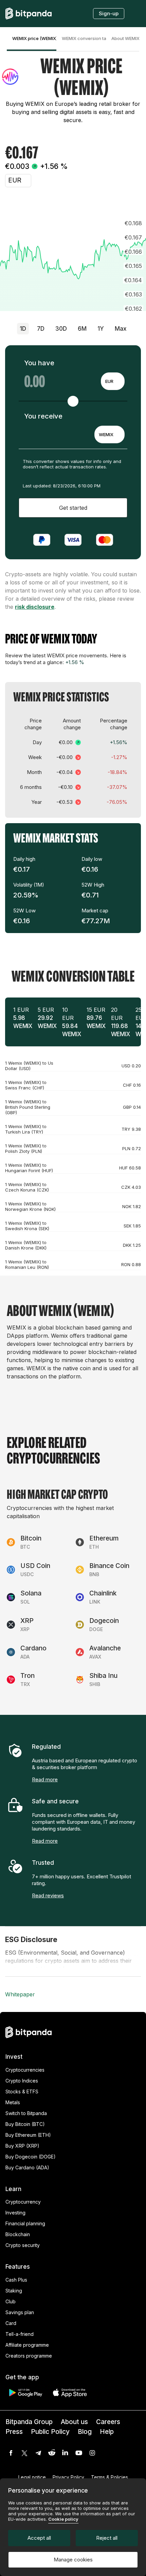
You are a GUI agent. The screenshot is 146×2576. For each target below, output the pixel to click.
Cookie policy (63, 2519)
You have (39, 363)
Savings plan (20, 2312)
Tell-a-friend (20, 2334)
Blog (85, 2432)
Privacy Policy (68, 2477)
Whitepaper (20, 1994)
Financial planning (25, 2223)
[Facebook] (11, 2453)
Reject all (107, 2538)
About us (74, 2422)
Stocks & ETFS (22, 2091)
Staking (14, 2291)
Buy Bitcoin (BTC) (25, 2124)
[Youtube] (79, 2453)
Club (11, 2301)
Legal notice (32, 2477)
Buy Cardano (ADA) (27, 2167)
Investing (15, 2213)
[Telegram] (38, 2453)
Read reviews (48, 1895)
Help (107, 2432)
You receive (43, 416)
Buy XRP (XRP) (22, 2146)
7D (41, 329)
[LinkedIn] (65, 2453)
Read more (45, 1779)
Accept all (39, 2538)
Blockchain (18, 2234)
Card (11, 2323)
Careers (108, 2422)
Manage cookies (73, 2560)
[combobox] (113, 381)
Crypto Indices (22, 2081)
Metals (13, 2102)
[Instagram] (92, 2453)
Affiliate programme (27, 2345)
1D (23, 329)
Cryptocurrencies (25, 2070)
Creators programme (29, 2356)
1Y (101, 329)
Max (121, 329)
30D (61, 329)
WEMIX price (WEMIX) (34, 38)
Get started (73, 508)
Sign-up (109, 13)
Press (14, 2432)
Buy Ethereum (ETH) (28, 2135)
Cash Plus (16, 2280)
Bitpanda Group (29, 2422)
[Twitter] (24, 2453)
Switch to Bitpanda (26, 2113)
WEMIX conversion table (84, 38)
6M (82, 329)
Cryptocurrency (23, 2202)
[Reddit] (52, 2453)
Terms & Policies (109, 2477)
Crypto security (23, 2245)
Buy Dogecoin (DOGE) (31, 2157)
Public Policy (50, 2432)
